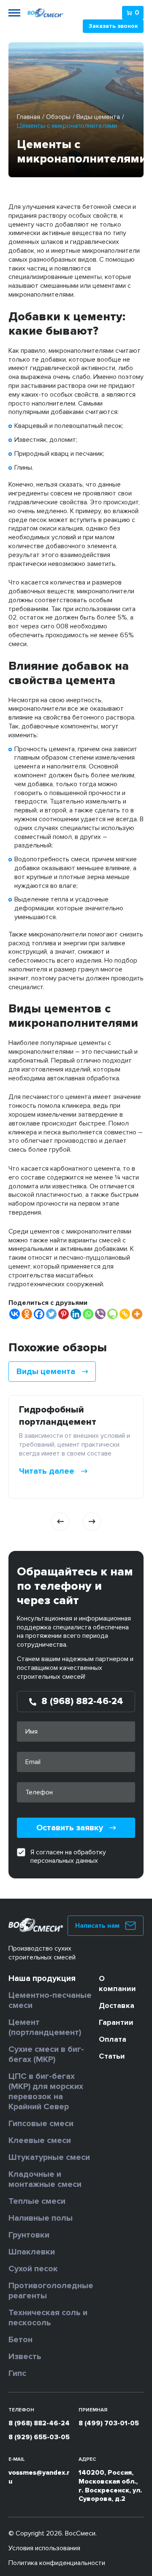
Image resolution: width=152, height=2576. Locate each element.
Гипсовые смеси (41, 2124)
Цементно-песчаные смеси (50, 2000)
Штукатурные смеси (49, 2157)
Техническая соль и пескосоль (48, 2318)
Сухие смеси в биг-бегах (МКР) (46, 2054)
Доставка (117, 2005)
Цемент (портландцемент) (45, 2027)
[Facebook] (39, 1314)
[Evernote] (113, 1314)
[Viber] (100, 1314)
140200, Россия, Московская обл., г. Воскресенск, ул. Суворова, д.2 (110, 2486)
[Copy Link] (125, 1314)
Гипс (17, 2373)
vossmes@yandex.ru (39, 2477)
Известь (25, 2357)
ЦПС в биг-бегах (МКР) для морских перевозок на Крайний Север (46, 2092)
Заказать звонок (113, 26)
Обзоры (58, 117)
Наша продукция (42, 1978)
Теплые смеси (37, 2201)
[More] (137, 1314)
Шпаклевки (32, 2252)
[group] (76, 1447)
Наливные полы (41, 2218)
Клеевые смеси (40, 2140)
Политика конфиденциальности (57, 2563)
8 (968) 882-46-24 (39, 2423)
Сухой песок (33, 2269)
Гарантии (116, 2022)
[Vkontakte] (15, 1314)
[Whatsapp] (88, 1314)
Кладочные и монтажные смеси (45, 2179)
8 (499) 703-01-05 (109, 2423)
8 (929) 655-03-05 (39, 2437)
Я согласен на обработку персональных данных (68, 1856)
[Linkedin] (76, 1314)
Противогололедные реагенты (51, 2291)
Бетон (20, 2340)
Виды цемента (98, 117)
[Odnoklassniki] (27, 1314)
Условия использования (44, 2548)
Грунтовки (29, 2235)
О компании (117, 1983)
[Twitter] (51, 1314)
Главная (28, 117)
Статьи (112, 2056)
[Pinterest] (64, 1314)
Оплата (113, 2039)
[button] (60, 1522)
